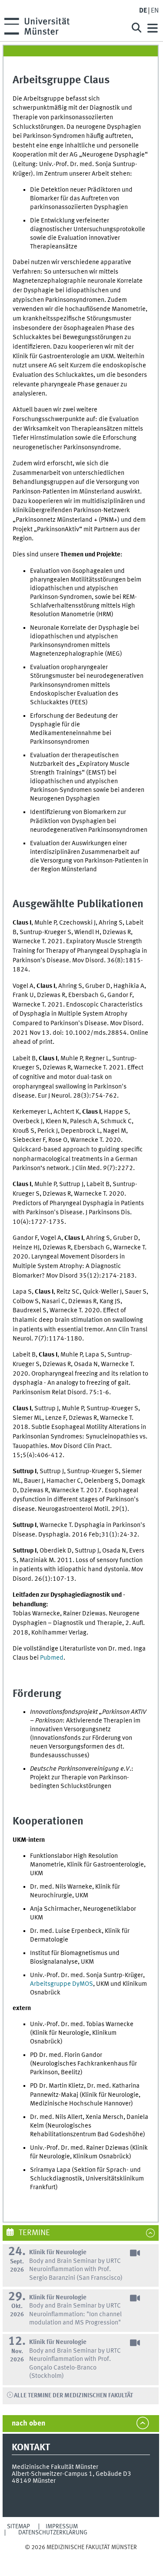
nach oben (28, 2424)
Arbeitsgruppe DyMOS (62, 1984)
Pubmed (52, 1658)
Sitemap (18, 2527)
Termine (33, 2233)
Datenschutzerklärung (53, 2533)
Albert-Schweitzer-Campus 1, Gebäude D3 (72, 2474)
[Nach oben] (81, 2556)
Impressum (62, 2527)
